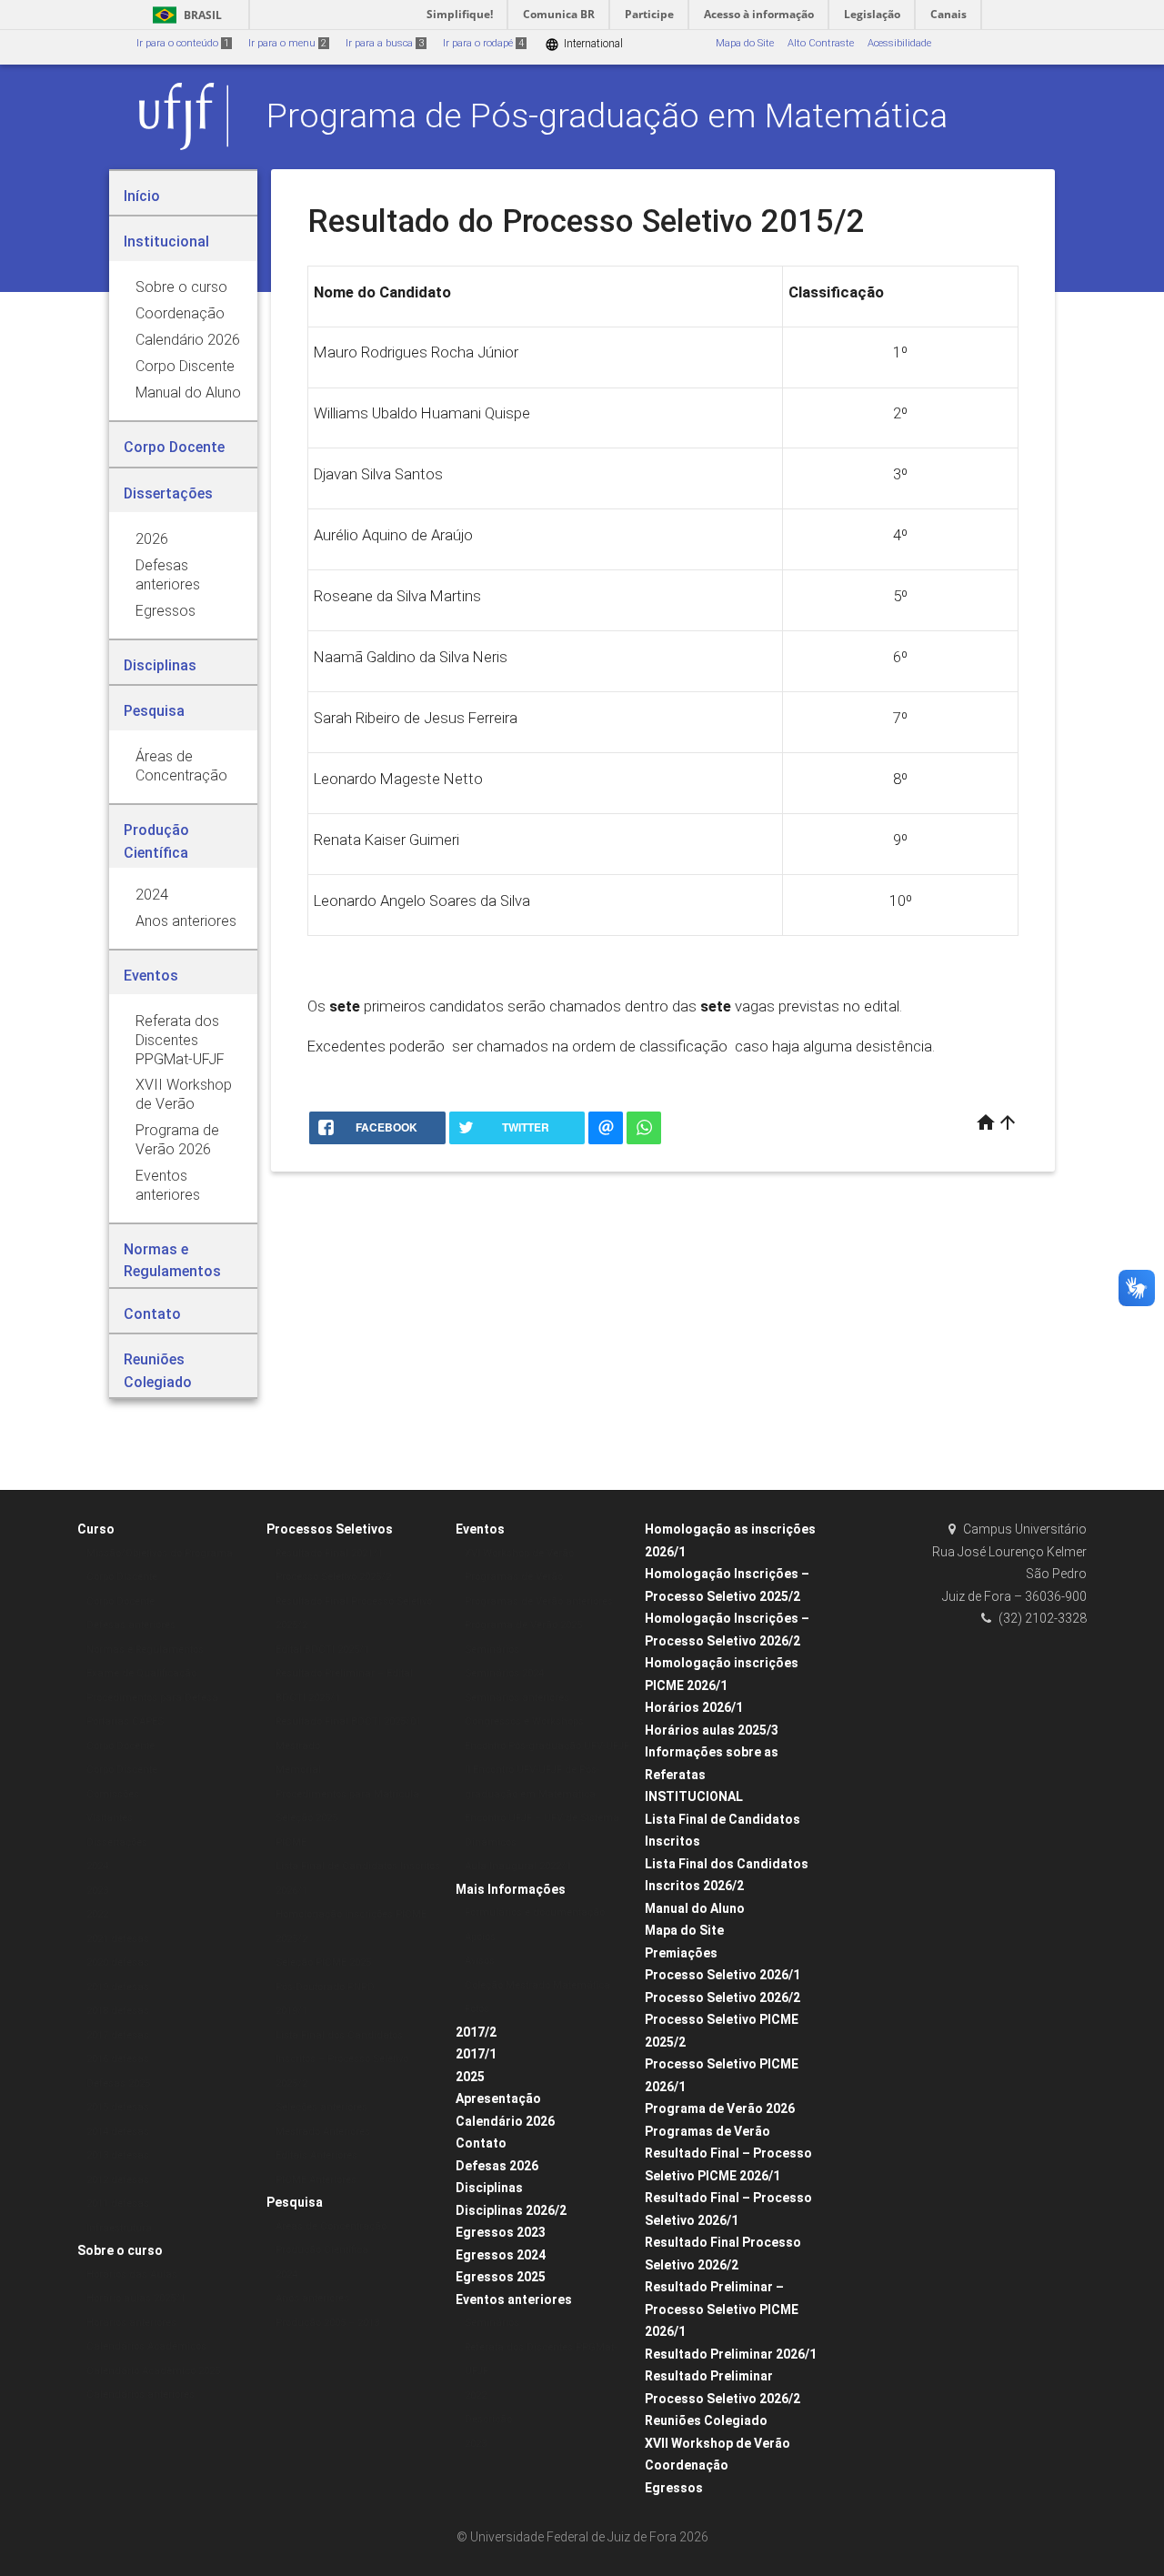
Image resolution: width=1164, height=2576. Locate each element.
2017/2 (476, 2032)
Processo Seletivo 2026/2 (722, 1997)
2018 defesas (118, 2011)
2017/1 (476, 2054)
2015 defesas (118, 2107)
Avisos (480, 1961)
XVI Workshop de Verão (519, 1553)
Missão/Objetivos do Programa (160, 1553)
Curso (96, 1529)
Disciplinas (489, 2188)
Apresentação (498, 2098)
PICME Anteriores (316, 2180)
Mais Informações (511, 1889)
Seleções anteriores (321, 2107)
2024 (97, 1866)
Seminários (492, 1650)
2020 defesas (118, 1962)
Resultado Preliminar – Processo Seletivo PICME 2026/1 (722, 2309)
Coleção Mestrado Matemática (537, 1985)
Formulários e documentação (535, 1912)
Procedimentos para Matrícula (347, 1794)
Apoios (480, 1937)
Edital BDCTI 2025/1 (322, 1650)
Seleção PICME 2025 (323, 1962)
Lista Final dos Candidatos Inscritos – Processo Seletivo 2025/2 (342, 2059)
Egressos (674, 2488)
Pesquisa (295, 2202)
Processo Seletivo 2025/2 (333, 1577)
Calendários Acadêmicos (146, 2346)
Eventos (480, 1529)
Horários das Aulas (132, 2274)
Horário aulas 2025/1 (136, 2298)
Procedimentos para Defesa (152, 1698)
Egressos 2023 (501, 2232)
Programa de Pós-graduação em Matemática (607, 116)
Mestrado (298, 1746)
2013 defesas (118, 2155)
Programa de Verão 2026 (720, 2108)
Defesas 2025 (118, 2083)
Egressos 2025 (501, 2277)
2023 (97, 1891)
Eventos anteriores (514, 2299)
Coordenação (687, 2465)
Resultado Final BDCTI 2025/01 (348, 1721)
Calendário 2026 (505, 2121)
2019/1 (291, 2011)
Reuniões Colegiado (706, 2420)
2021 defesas (118, 1939)
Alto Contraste (821, 43)
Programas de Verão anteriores (539, 1601)
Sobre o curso (120, 2250)
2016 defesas (118, 2059)
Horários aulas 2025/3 (712, 1730)
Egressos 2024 (501, 2255)
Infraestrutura (119, 2228)
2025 (470, 2077)
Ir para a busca (385, 43)
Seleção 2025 (306, 1818)
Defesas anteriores (131, 1625)
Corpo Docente (120, 1601)
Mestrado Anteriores (323, 2132)
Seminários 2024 (504, 1673)
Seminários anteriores (517, 1698)
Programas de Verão (514, 1577)
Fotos (477, 2009)
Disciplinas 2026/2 (511, 2210)
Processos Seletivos (330, 1529)
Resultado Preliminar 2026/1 (731, 2354)
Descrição (488, 2419)
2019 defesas (118, 1987)
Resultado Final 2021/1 (329, 1553)
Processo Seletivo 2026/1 (722, 1975)
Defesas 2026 (497, 2166)
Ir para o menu (287, 43)
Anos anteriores (312, 2298)
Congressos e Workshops (524, 1721)
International (584, 44)
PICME (291, 1842)
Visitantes (110, 1818)
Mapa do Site (745, 43)
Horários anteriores (131, 2323)
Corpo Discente (122, 1577)
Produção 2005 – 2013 (327, 2323)
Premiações (681, 1953)
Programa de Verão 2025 (523, 1625)
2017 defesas (118, 2035)
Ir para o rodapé (483, 43)
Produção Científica (322, 2250)
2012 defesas (118, 2180)
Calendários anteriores (140, 2395)
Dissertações (117, 1842)
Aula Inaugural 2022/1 (518, 1866)
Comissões (113, 1794)
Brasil (184, 15)
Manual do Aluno (695, 1908)
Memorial (298, 1770)
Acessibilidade (899, 43)
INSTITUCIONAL (694, 1796)
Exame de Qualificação (141, 1673)
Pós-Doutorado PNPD (325, 1987)
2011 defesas (118, 2204)
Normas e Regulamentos (145, 1650)
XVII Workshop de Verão (717, 2443)
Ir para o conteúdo (183, 43)
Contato (481, 2143)
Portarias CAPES (125, 1721)
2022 (97, 1914)
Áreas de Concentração (331, 2226)
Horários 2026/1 (694, 1707)
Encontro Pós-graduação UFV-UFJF (547, 1746)
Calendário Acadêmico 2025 (153, 2371)
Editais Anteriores (316, 2155)
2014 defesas (118, 2132)
